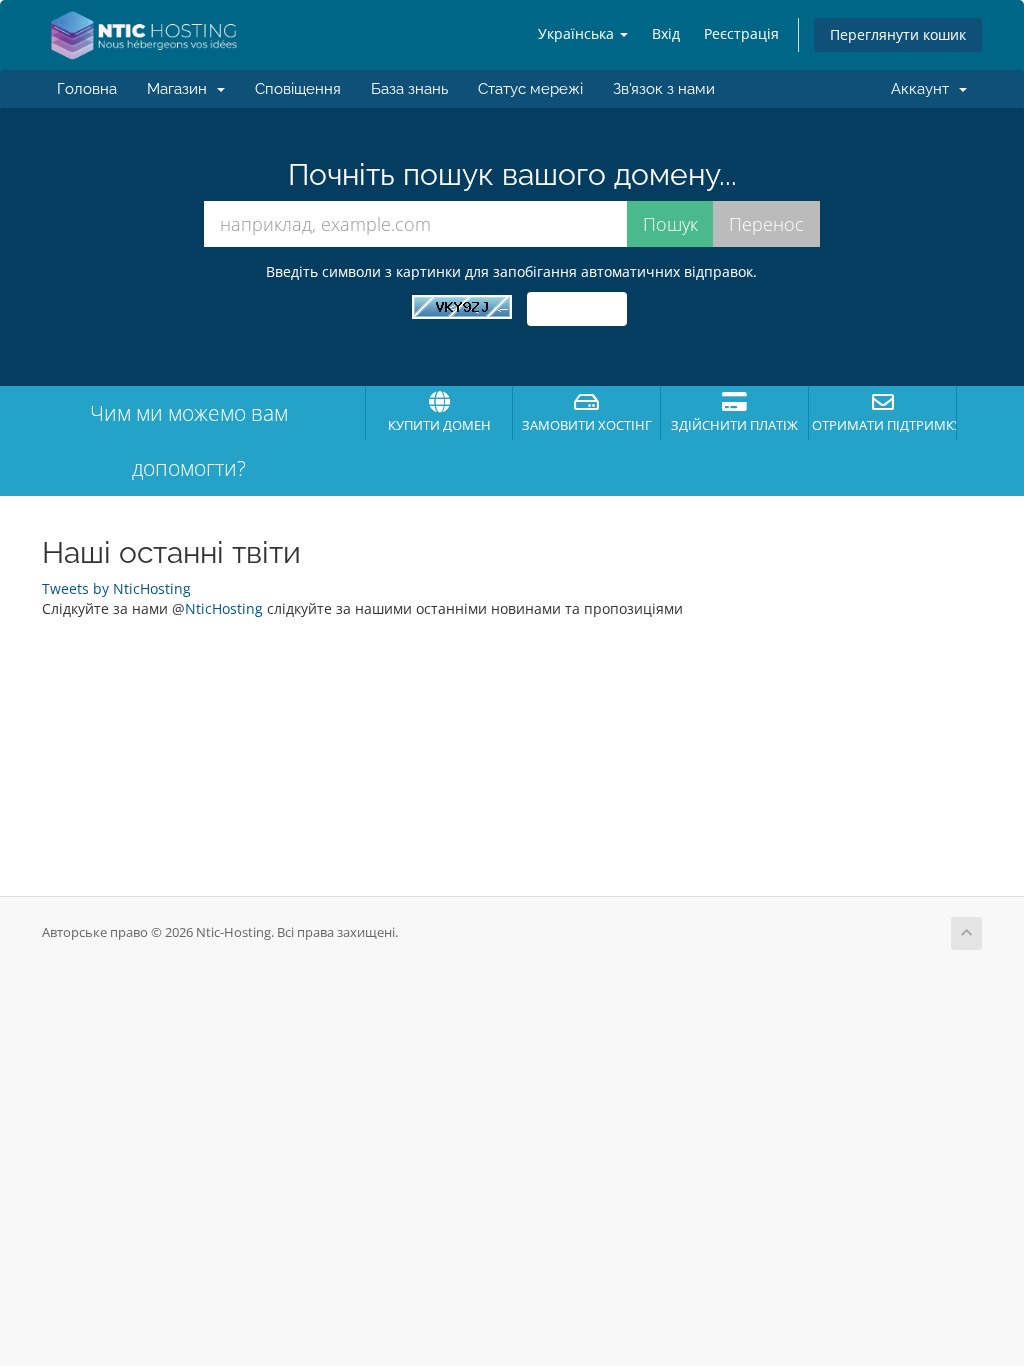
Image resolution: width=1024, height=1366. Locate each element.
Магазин (181, 89)
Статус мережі (530, 89)
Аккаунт (924, 89)
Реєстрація (741, 33)
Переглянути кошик (898, 34)
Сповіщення (298, 89)
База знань (409, 89)
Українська (578, 33)
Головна (87, 89)
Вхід (666, 33)
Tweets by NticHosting (116, 588)
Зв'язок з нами (664, 89)
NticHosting (224, 608)
